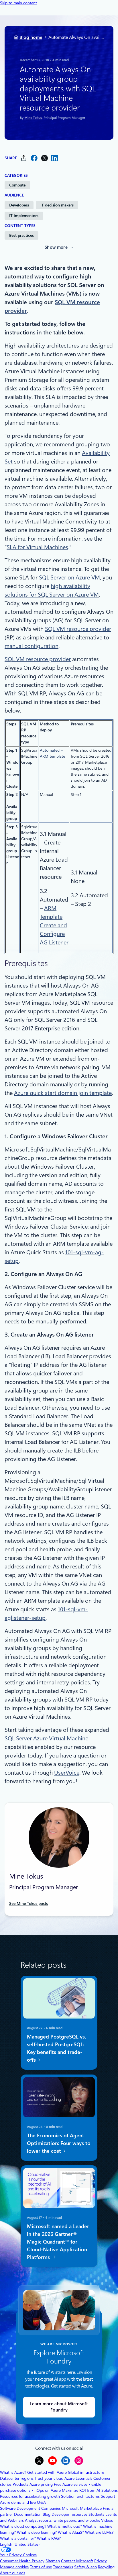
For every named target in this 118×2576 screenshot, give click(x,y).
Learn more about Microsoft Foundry (59, 2407)
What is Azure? (13, 2472)
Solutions (110, 2490)
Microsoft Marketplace (82, 2508)
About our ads (13, 2573)
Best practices (21, 235)
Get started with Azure (47, 2472)
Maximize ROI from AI (81, 2490)
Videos (107, 2520)
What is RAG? (49, 2538)
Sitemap (53, 2561)
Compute (17, 185)
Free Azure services (71, 2484)
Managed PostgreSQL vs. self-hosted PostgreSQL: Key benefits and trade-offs (56, 2048)
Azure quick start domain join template (63, 1093)
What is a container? (18, 2538)
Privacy (101, 2561)
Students (96, 2514)
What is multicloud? (65, 2526)
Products (20, 2484)
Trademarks (63, 2567)
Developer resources (69, 2514)
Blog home (31, 37)
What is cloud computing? (23, 2526)
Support (108, 2496)
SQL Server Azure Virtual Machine (46, 1738)
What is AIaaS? (71, 2532)
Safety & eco (85, 2567)
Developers (19, 205)
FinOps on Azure (46, 2490)
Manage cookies (14, 2567)
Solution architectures (80, 2496)
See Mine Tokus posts (28, 1903)
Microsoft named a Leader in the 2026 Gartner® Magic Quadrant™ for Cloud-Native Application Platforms (58, 2242)
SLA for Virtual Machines (37, 547)
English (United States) (20, 2544)
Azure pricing (41, 2484)
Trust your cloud (49, 2478)
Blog (47, 2514)
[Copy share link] (24, 158)
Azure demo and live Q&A (23, 2502)
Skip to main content (18, 3)
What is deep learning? (37, 2532)
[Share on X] (44, 158)
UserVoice (67, 1773)
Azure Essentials (78, 2478)
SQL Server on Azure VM (69, 577)
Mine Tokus (33, 117)
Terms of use (41, 2567)
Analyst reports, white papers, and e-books (62, 2520)
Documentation (28, 2514)
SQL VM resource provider (78, 629)
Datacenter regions (17, 2478)
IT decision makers (57, 205)
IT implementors (24, 216)
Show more (56, 247)
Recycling (106, 2567)
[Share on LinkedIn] (55, 158)
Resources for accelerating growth (30, 2496)
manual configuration (32, 646)
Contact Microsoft (77, 2561)
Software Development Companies (30, 2508)
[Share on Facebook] (34, 158)
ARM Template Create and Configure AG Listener (54, 925)
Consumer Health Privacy (22, 2561)
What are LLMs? (99, 2532)
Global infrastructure (86, 2472)
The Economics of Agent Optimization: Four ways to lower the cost (59, 2143)
